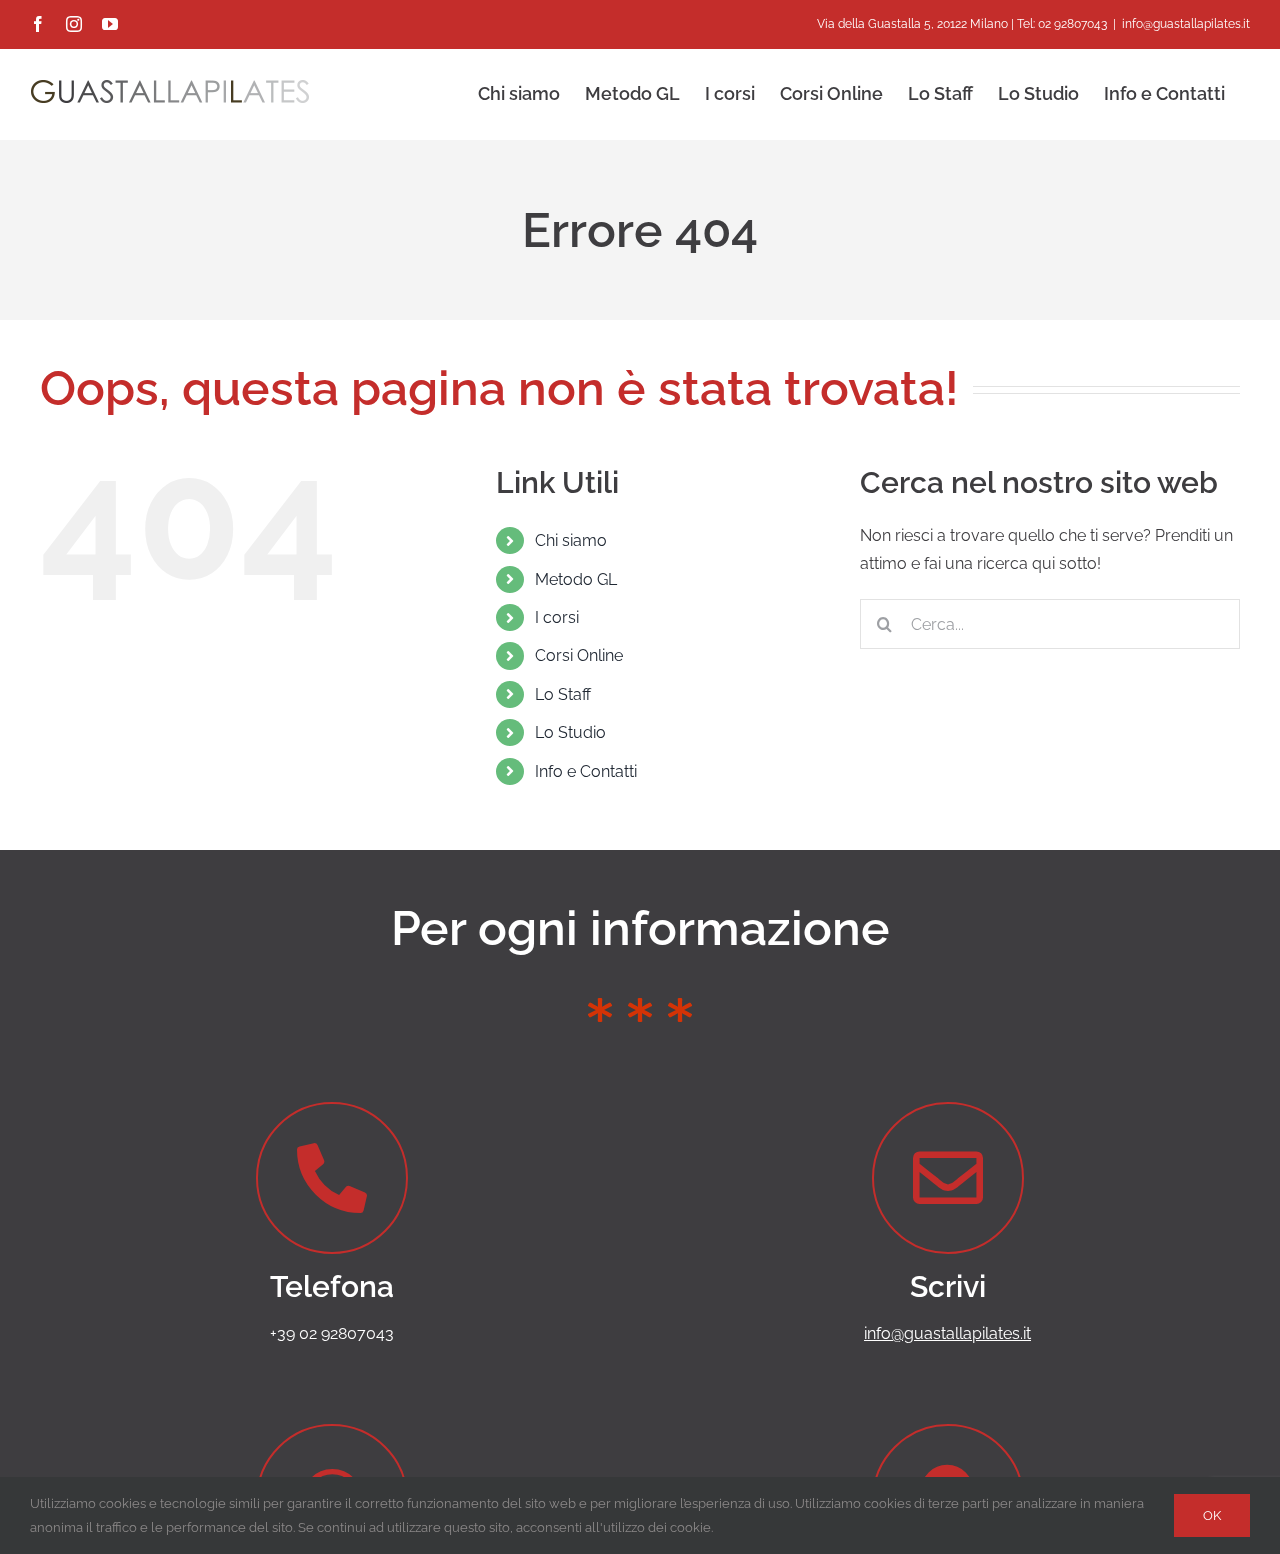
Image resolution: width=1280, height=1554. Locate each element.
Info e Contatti (586, 771)
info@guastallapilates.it (1186, 24)
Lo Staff (563, 694)
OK (1212, 1515)
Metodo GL (576, 579)
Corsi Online (579, 655)
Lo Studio (570, 732)
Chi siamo (571, 540)
